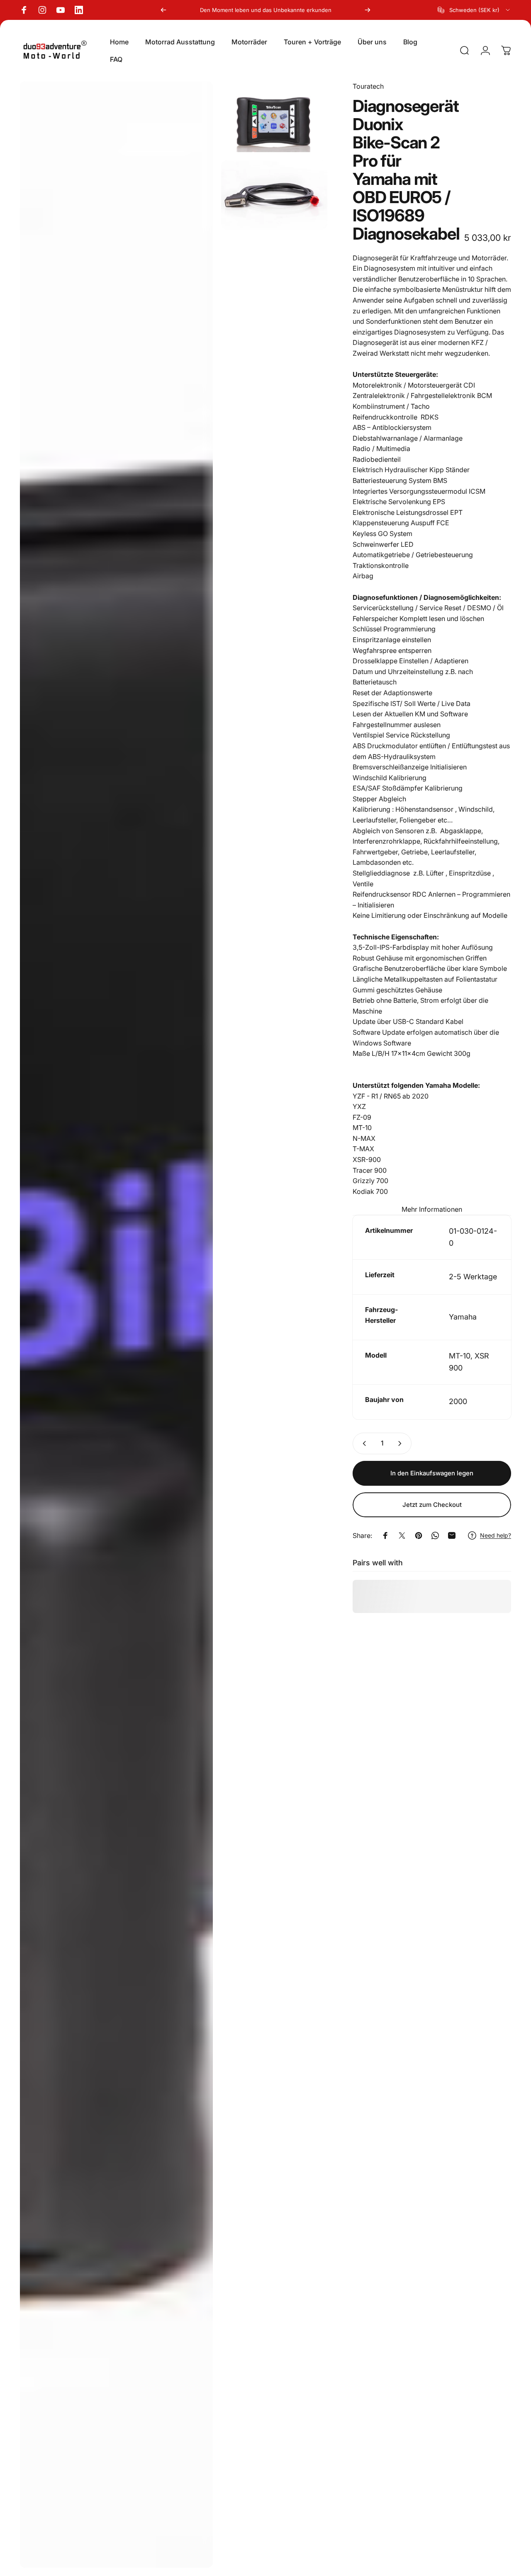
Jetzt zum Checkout (432, 1505)
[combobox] (474, 10)
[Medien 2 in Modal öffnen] (274, 117)
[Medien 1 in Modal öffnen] (116, 1324)
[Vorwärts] (368, 10)
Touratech (368, 86)
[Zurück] (163, 10)
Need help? (496, 1535)
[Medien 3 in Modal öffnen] (274, 195)
